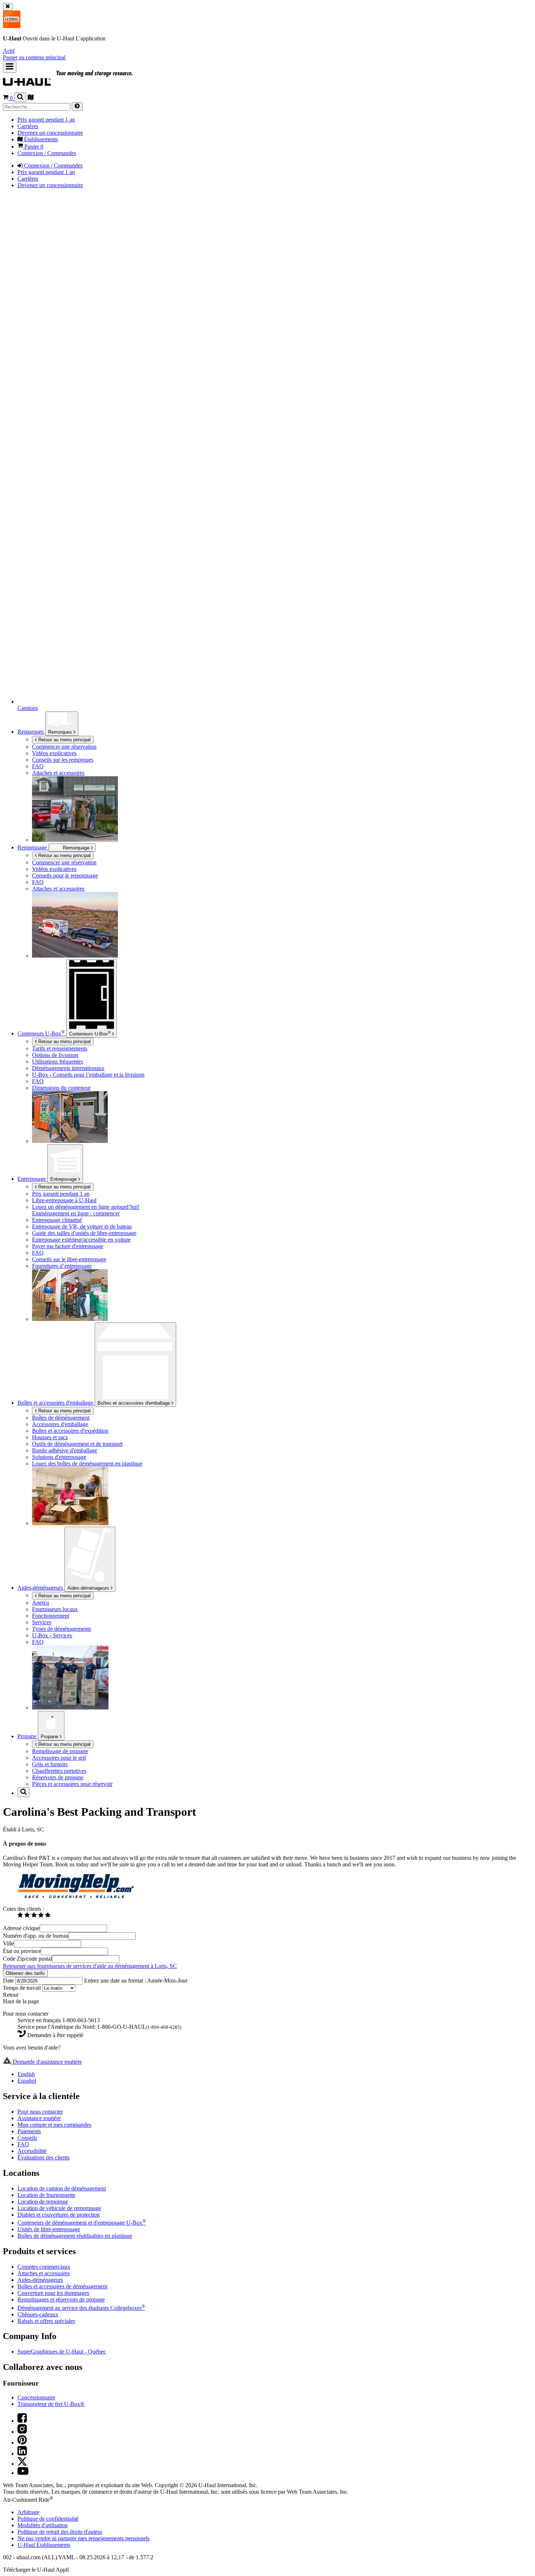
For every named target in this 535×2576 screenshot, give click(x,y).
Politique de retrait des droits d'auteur (60, 2532)
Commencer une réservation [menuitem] (64, 747)
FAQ (23, 2144)
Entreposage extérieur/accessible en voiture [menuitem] (81, 1240)
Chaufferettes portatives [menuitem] (59, 1771)
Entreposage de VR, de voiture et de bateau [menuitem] (82, 1226)
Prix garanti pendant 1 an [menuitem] (46, 120)
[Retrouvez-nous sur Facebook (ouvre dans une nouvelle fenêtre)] (22, 2421)
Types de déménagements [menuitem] (62, 1629)
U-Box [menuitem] (41, 1033)
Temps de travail (23, 1988)
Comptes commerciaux (44, 2267)
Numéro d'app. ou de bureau (36, 1936)
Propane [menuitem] (28, 1736)
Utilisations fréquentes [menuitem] (58, 1062)
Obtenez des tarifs (25, 1973)
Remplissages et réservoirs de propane (61, 2299)
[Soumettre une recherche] (77, 106)
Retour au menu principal (64, 740)
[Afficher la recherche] (20, 97)
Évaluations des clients (43, 2157)
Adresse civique (21, 1928)
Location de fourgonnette (46, 2195)
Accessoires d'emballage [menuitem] (60, 1424)
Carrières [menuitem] (28, 126)
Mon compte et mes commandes (54, 2125)
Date (9, 1981)
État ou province (22, 1951)
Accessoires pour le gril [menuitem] (59, 1758)
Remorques (61, 732)
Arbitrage (28, 2512)
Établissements (44, 2545)
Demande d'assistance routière (47, 2062)
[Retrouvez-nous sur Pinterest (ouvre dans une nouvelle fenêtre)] (22, 2443)
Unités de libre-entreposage (49, 2229)
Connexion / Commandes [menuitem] (47, 153)
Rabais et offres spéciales (46, 2321)
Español (27, 2081)
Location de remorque (43, 2202)
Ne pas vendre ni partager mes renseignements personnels (84, 2538)
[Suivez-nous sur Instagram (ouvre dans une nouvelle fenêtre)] (22, 2432)
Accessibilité (32, 2151)
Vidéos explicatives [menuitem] (54, 753)
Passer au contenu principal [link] (34, 57)
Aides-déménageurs (89, 1588)
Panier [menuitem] (33, 147)
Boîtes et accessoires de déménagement (62, 2286)
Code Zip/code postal (27, 1959)
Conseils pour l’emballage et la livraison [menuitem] (88, 1075)
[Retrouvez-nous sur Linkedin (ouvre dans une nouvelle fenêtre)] (22, 2453)
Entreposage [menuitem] (32, 1179)
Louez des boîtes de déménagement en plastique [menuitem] (87, 1463)
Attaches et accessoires (44, 2273)
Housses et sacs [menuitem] (50, 1437)
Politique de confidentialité (48, 2519)
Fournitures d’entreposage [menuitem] (62, 1266)
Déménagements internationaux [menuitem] (68, 1068)
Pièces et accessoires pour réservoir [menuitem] (72, 1784)
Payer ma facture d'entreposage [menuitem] (68, 1246)
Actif (9, 51)
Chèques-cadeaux (38, 2314)
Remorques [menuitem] (31, 732)
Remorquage (33, 847)
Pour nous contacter (40, 2112)
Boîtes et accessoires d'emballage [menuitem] (56, 1403)
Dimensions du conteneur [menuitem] (61, 1088)
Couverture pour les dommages (53, 2293)
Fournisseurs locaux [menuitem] (55, 1609)
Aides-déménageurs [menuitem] (41, 1588)
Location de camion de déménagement (62, 2188)
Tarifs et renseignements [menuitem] (60, 1048)
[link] (84, 82)
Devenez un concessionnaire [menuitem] (50, 133)
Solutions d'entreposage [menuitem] (59, 1457)
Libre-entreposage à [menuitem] (64, 1200)
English (26, 2074)
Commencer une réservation (64, 862)
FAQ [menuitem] (38, 766)
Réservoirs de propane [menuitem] (58, 1777)
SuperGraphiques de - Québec (62, 2352)
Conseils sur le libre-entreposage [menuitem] (69, 1259)
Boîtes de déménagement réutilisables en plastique (75, 2236)
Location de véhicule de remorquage (59, 2208)
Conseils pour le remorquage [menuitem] (65, 875)
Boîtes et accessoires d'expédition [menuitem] (70, 1431)
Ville (8, 1943)
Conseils (27, 2138)
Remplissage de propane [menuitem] (60, 1751)
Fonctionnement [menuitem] (51, 1616)
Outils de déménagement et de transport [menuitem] (77, 1444)
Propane (50, 1737)
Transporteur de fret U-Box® (51, 2404)
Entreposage (64, 1179)
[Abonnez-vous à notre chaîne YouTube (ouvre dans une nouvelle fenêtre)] (23, 2473)
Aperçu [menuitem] (41, 1603)
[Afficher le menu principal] (10, 67)
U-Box (90, 1033)
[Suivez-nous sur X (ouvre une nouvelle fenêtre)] (22, 2464)
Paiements (29, 2131)
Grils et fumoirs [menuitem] (50, 1764)
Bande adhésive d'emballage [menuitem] (65, 1450)
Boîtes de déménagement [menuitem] (61, 1418)
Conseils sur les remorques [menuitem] (63, 760)
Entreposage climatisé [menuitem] (57, 1220)
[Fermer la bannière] (8, 7)
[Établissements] (31, 98)
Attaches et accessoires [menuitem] (58, 773)
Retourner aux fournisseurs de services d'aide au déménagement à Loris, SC (90, 1966)
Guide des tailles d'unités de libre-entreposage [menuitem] (84, 1233)
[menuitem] (99, 863)
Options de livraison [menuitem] (55, 1055)
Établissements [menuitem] (40, 139)
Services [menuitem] (42, 1622)
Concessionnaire (36, 2397)
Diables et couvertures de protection (59, 2215)
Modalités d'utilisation (43, 2525)
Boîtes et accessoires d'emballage (134, 1403)
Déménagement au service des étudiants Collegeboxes (81, 2308)
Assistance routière (39, 2118)
